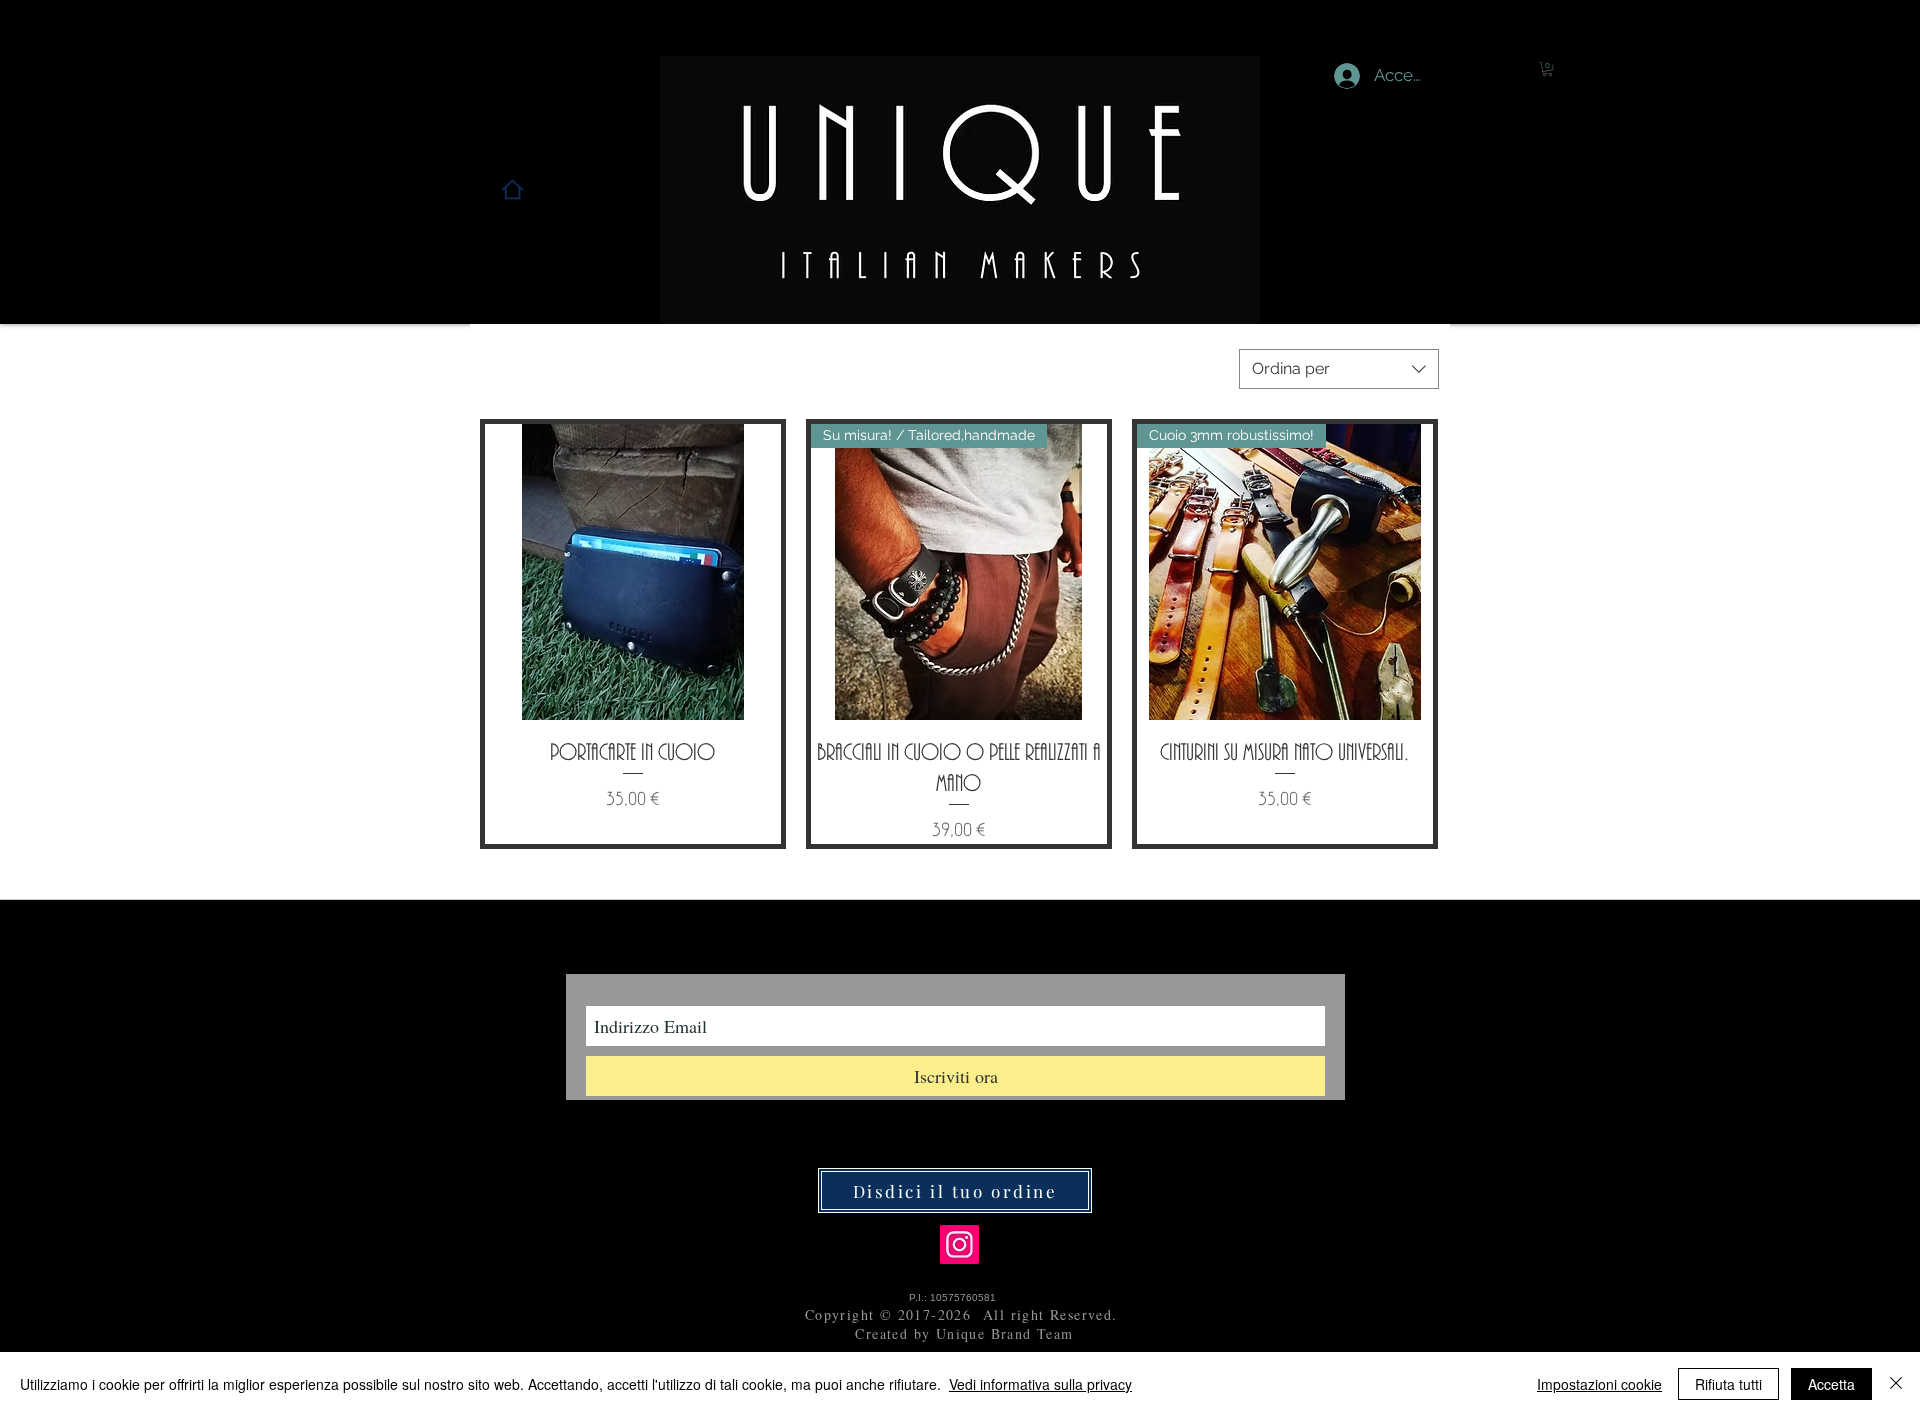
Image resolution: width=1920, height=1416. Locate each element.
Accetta (1831, 1384)
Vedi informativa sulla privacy (1040, 1384)
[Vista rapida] (633, 572)
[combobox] (1339, 369)
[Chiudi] (1896, 1384)
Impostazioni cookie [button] (1599, 1384)
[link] (1547, 69)
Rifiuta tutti (1728, 1384)
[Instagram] (959, 1244)
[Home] (512, 189)
